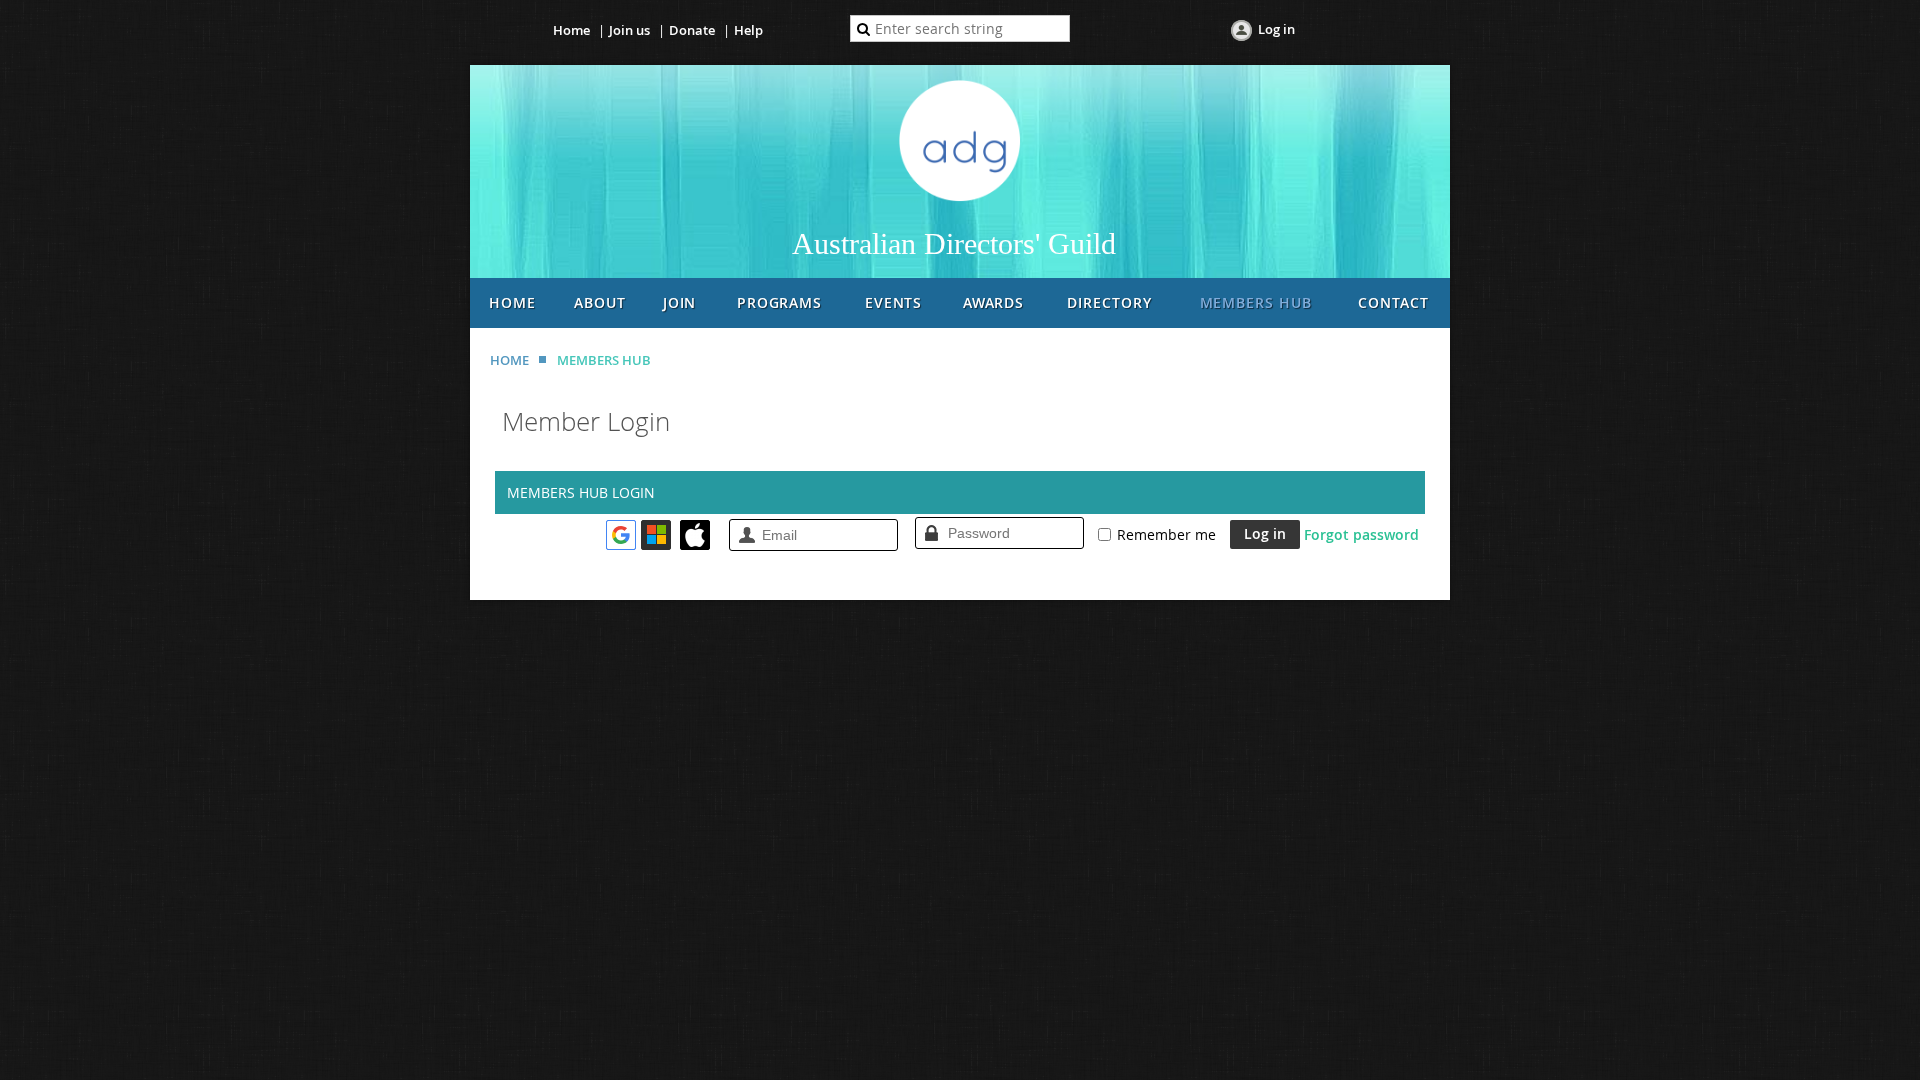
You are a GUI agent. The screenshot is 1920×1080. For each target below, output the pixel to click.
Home (571, 30)
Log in (1276, 29)
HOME (509, 360)
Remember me (1166, 534)
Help (748, 30)
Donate (692, 30)
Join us (629, 30)
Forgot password (1361, 534)
